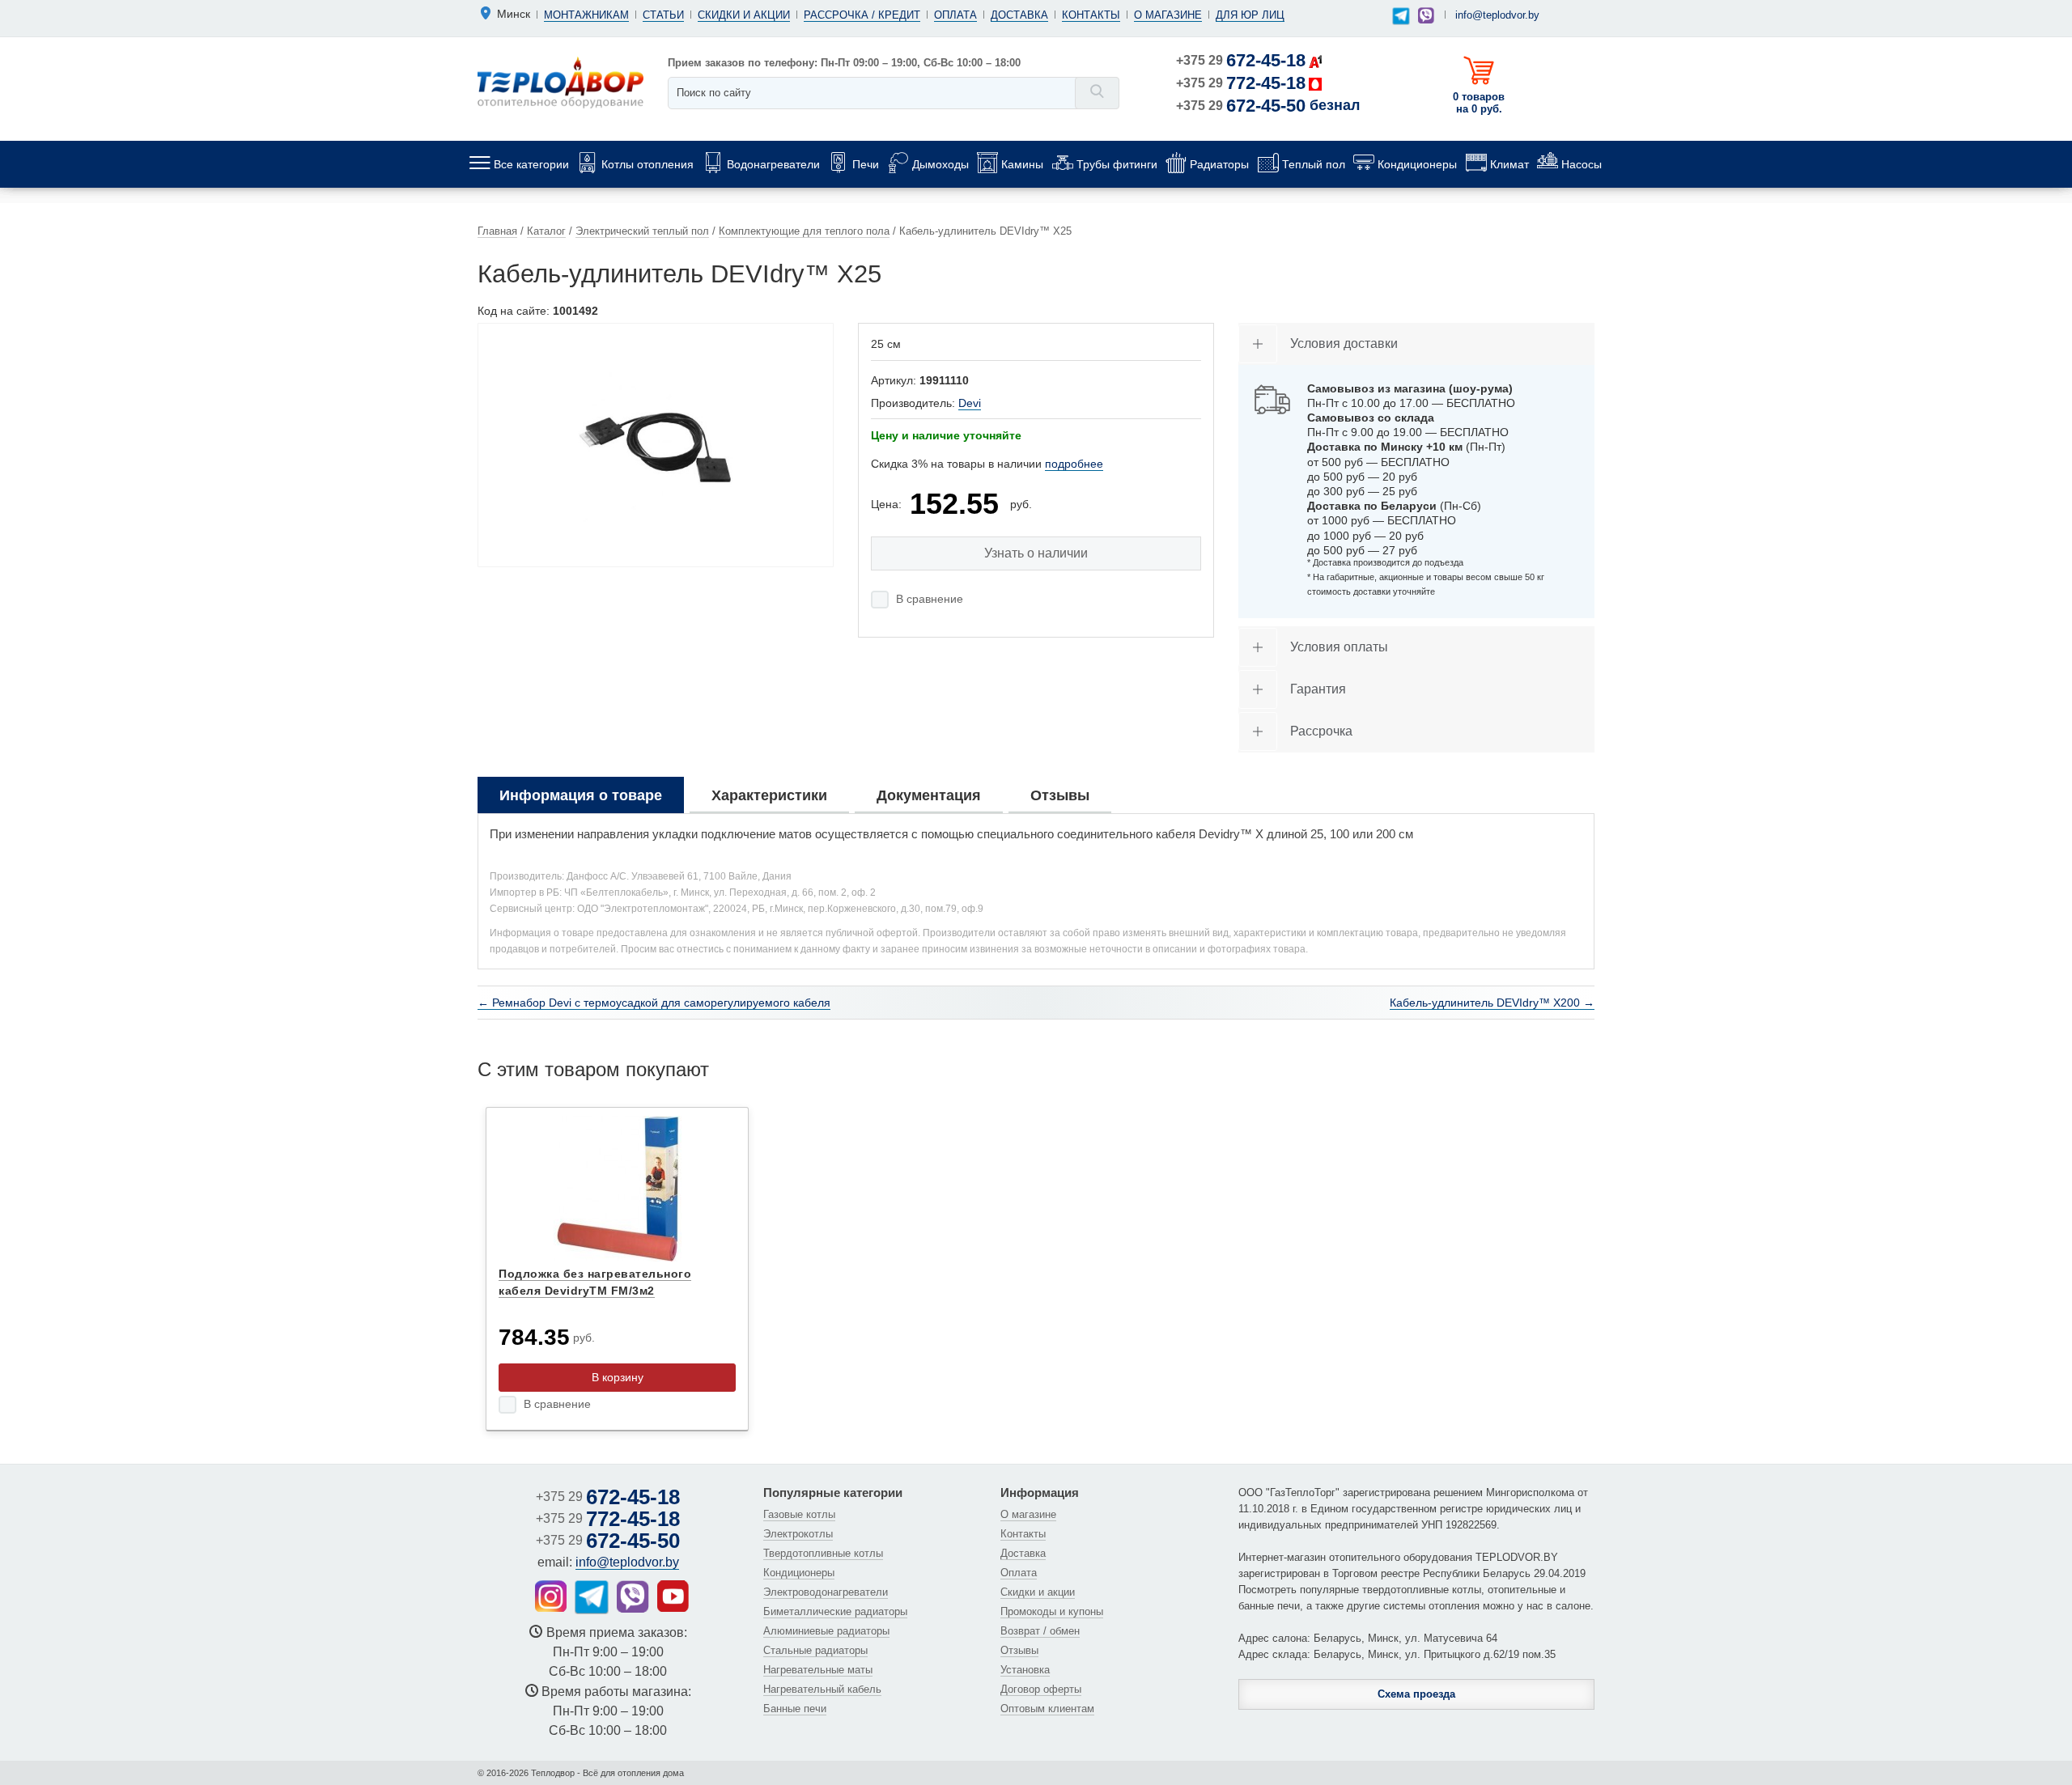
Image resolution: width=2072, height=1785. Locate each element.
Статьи (663, 15)
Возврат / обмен (1040, 1631)
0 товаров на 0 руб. (1479, 103)
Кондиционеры (799, 1573)
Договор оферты (1041, 1689)
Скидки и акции (744, 15)
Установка (1025, 1670)
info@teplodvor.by (1497, 15)
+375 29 (1241, 60)
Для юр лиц (1250, 15)
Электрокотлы (798, 1534)
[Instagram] (551, 1596)
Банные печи (795, 1709)
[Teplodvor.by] (560, 82)
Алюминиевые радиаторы (826, 1631)
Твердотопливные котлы (823, 1553)
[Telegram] (1401, 17)
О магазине (1168, 15)
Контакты (1091, 15)
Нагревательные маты (818, 1670)
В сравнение (930, 599)
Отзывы (1019, 1650)
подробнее (1074, 464)
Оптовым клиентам (1047, 1709)
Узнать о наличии (1036, 553)
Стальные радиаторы (815, 1650)
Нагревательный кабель (822, 1689)
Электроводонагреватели (826, 1592)
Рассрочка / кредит (862, 15)
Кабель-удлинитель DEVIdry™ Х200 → (1492, 1003)
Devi (970, 403)
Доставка (1019, 15)
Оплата (955, 15)
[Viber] (1426, 15)
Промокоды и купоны (1052, 1611)
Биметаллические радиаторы (835, 1611)
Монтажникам (586, 15)
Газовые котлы (799, 1514)
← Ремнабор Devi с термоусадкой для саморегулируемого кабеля (654, 1003)
